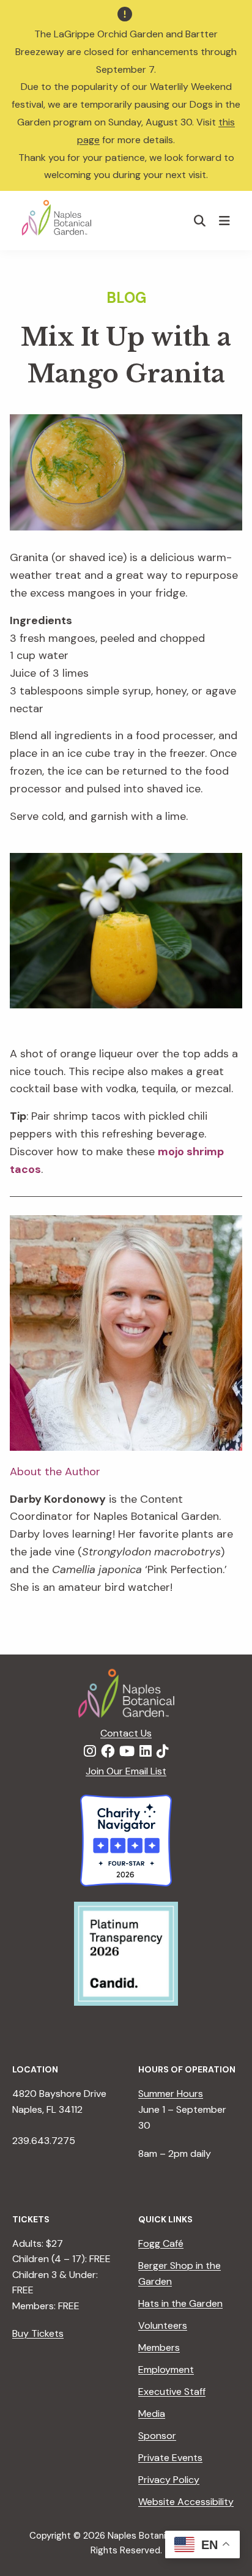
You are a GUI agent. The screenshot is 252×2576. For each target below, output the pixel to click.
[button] (200, 221)
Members (159, 2347)
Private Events (170, 2458)
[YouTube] (127, 1752)
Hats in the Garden (180, 2303)
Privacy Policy (169, 2480)
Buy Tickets (38, 2333)
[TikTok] (163, 1752)
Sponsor (157, 2436)
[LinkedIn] (146, 1752)
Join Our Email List (126, 1771)
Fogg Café (161, 2243)
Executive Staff (172, 2392)
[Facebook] (108, 1752)
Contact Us (126, 1733)
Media (152, 2414)
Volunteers (163, 2325)
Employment (166, 2369)
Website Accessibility (186, 2502)
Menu (226, 220)
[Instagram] (90, 1752)
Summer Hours (171, 2094)
